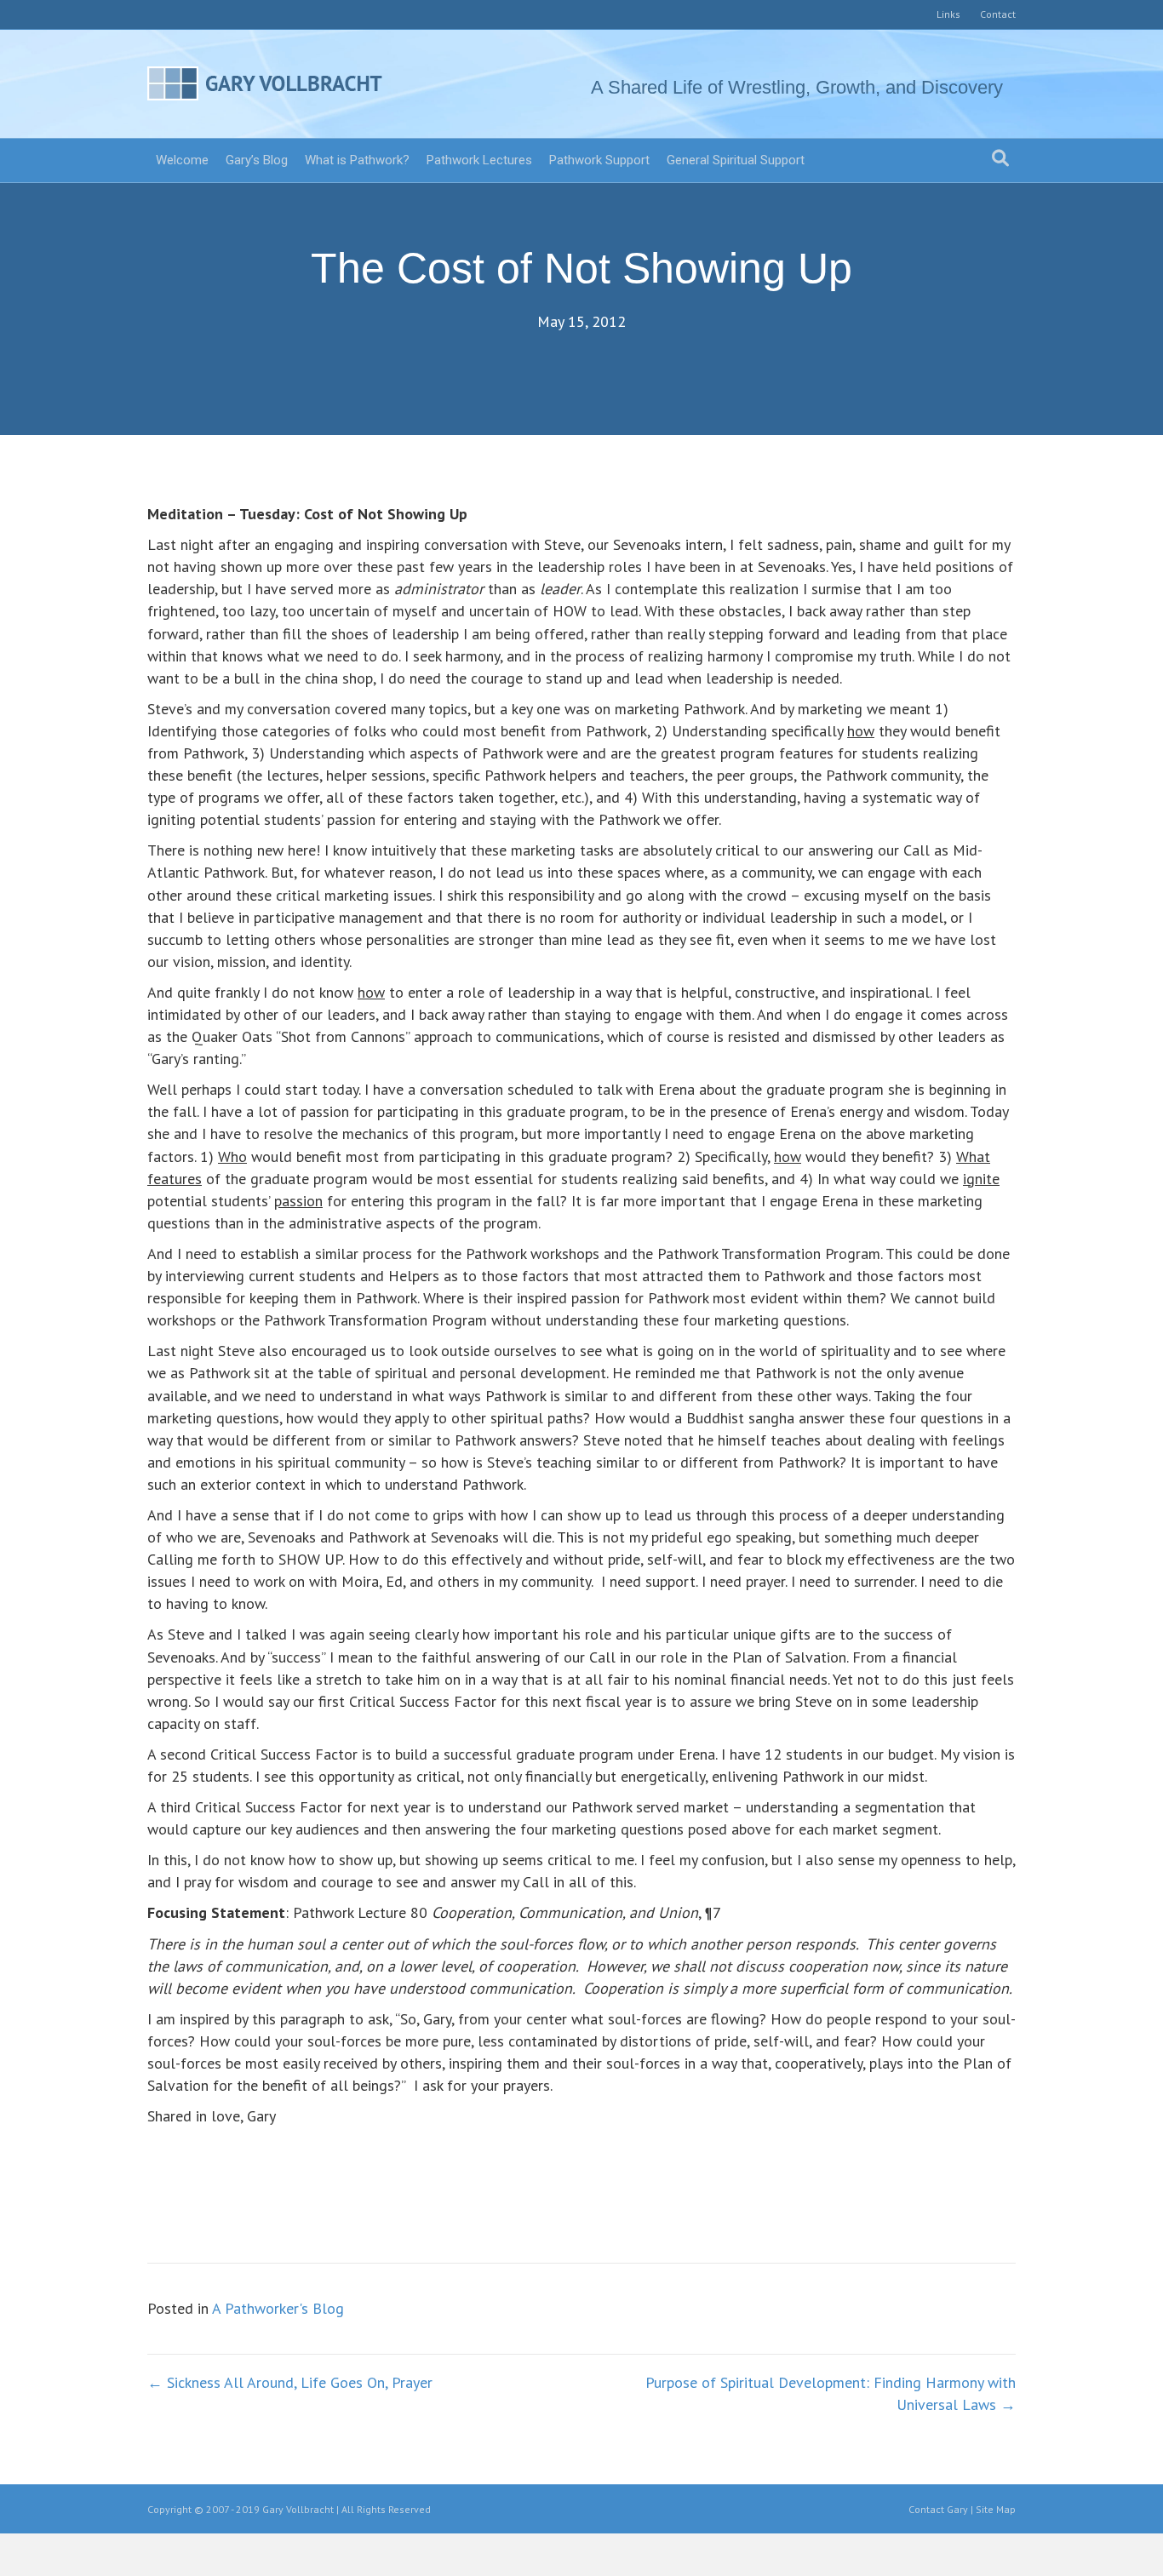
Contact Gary (938, 2509)
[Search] (1000, 158)
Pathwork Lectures (479, 160)
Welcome (182, 160)
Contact (998, 14)
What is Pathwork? (357, 160)
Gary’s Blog (257, 160)
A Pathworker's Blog (278, 2308)
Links (948, 14)
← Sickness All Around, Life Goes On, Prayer (290, 2382)
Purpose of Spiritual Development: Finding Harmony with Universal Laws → (831, 2393)
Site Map (996, 2509)
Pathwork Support (599, 160)
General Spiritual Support (736, 160)
